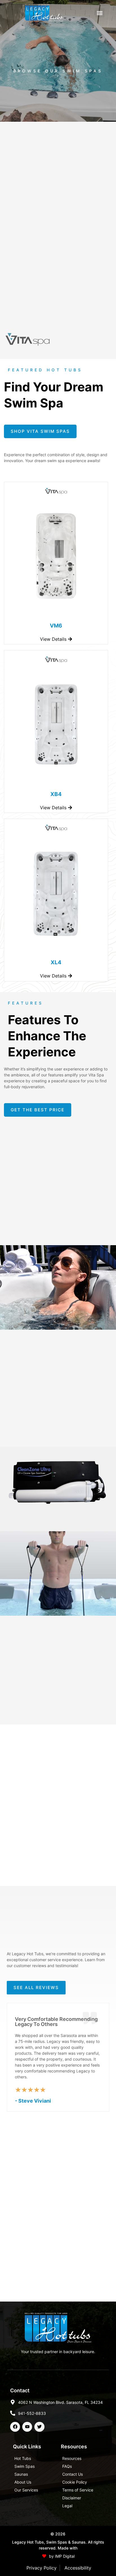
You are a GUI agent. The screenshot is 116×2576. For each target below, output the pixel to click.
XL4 (56, 962)
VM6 (56, 626)
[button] (100, 13)
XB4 (56, 794)
